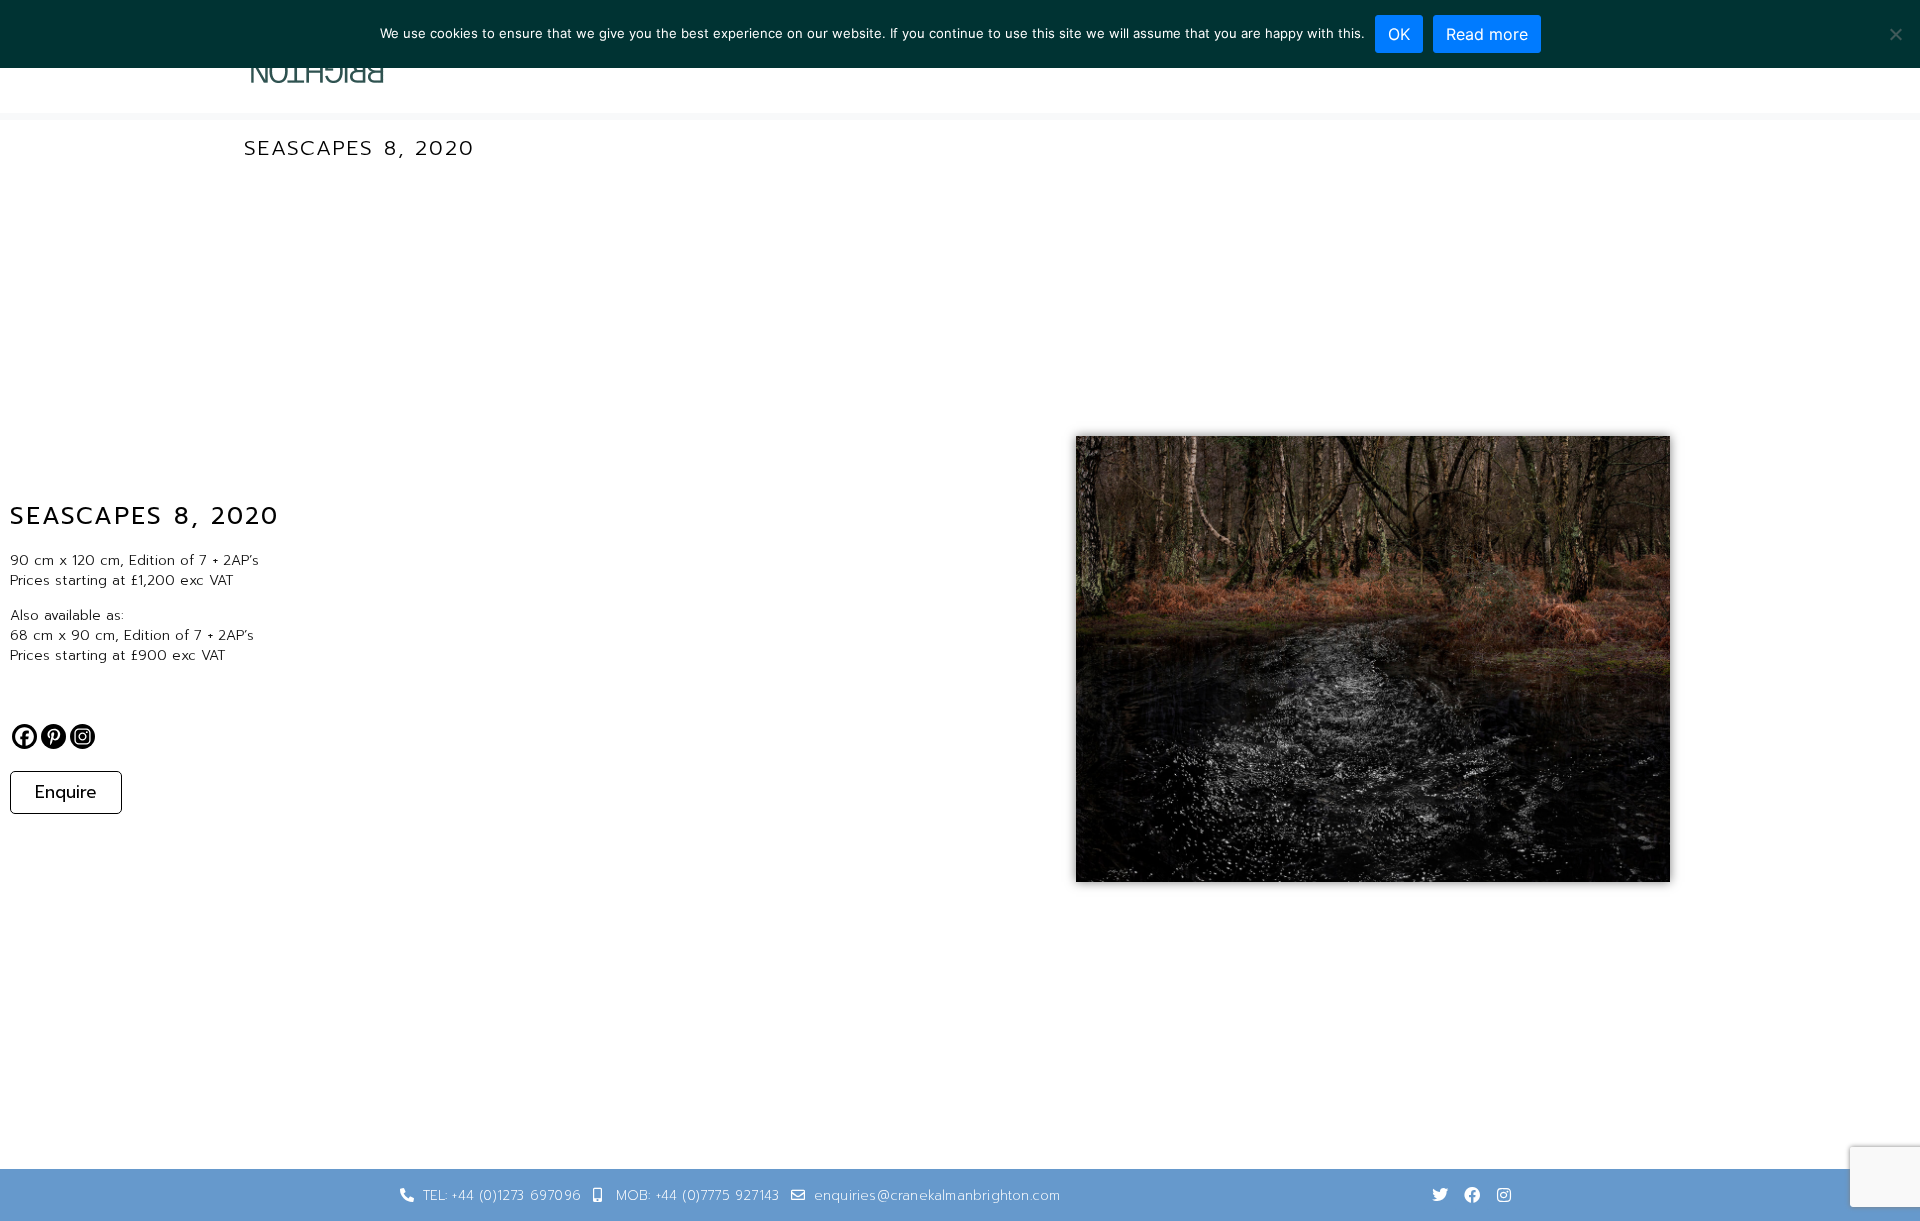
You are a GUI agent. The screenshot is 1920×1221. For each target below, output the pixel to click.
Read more (1487, 34)
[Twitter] (1440, 1195)
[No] (1895, 34)
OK (1399, 34)
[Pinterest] (53, 736)
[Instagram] (82, 736)
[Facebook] (24, 736)
